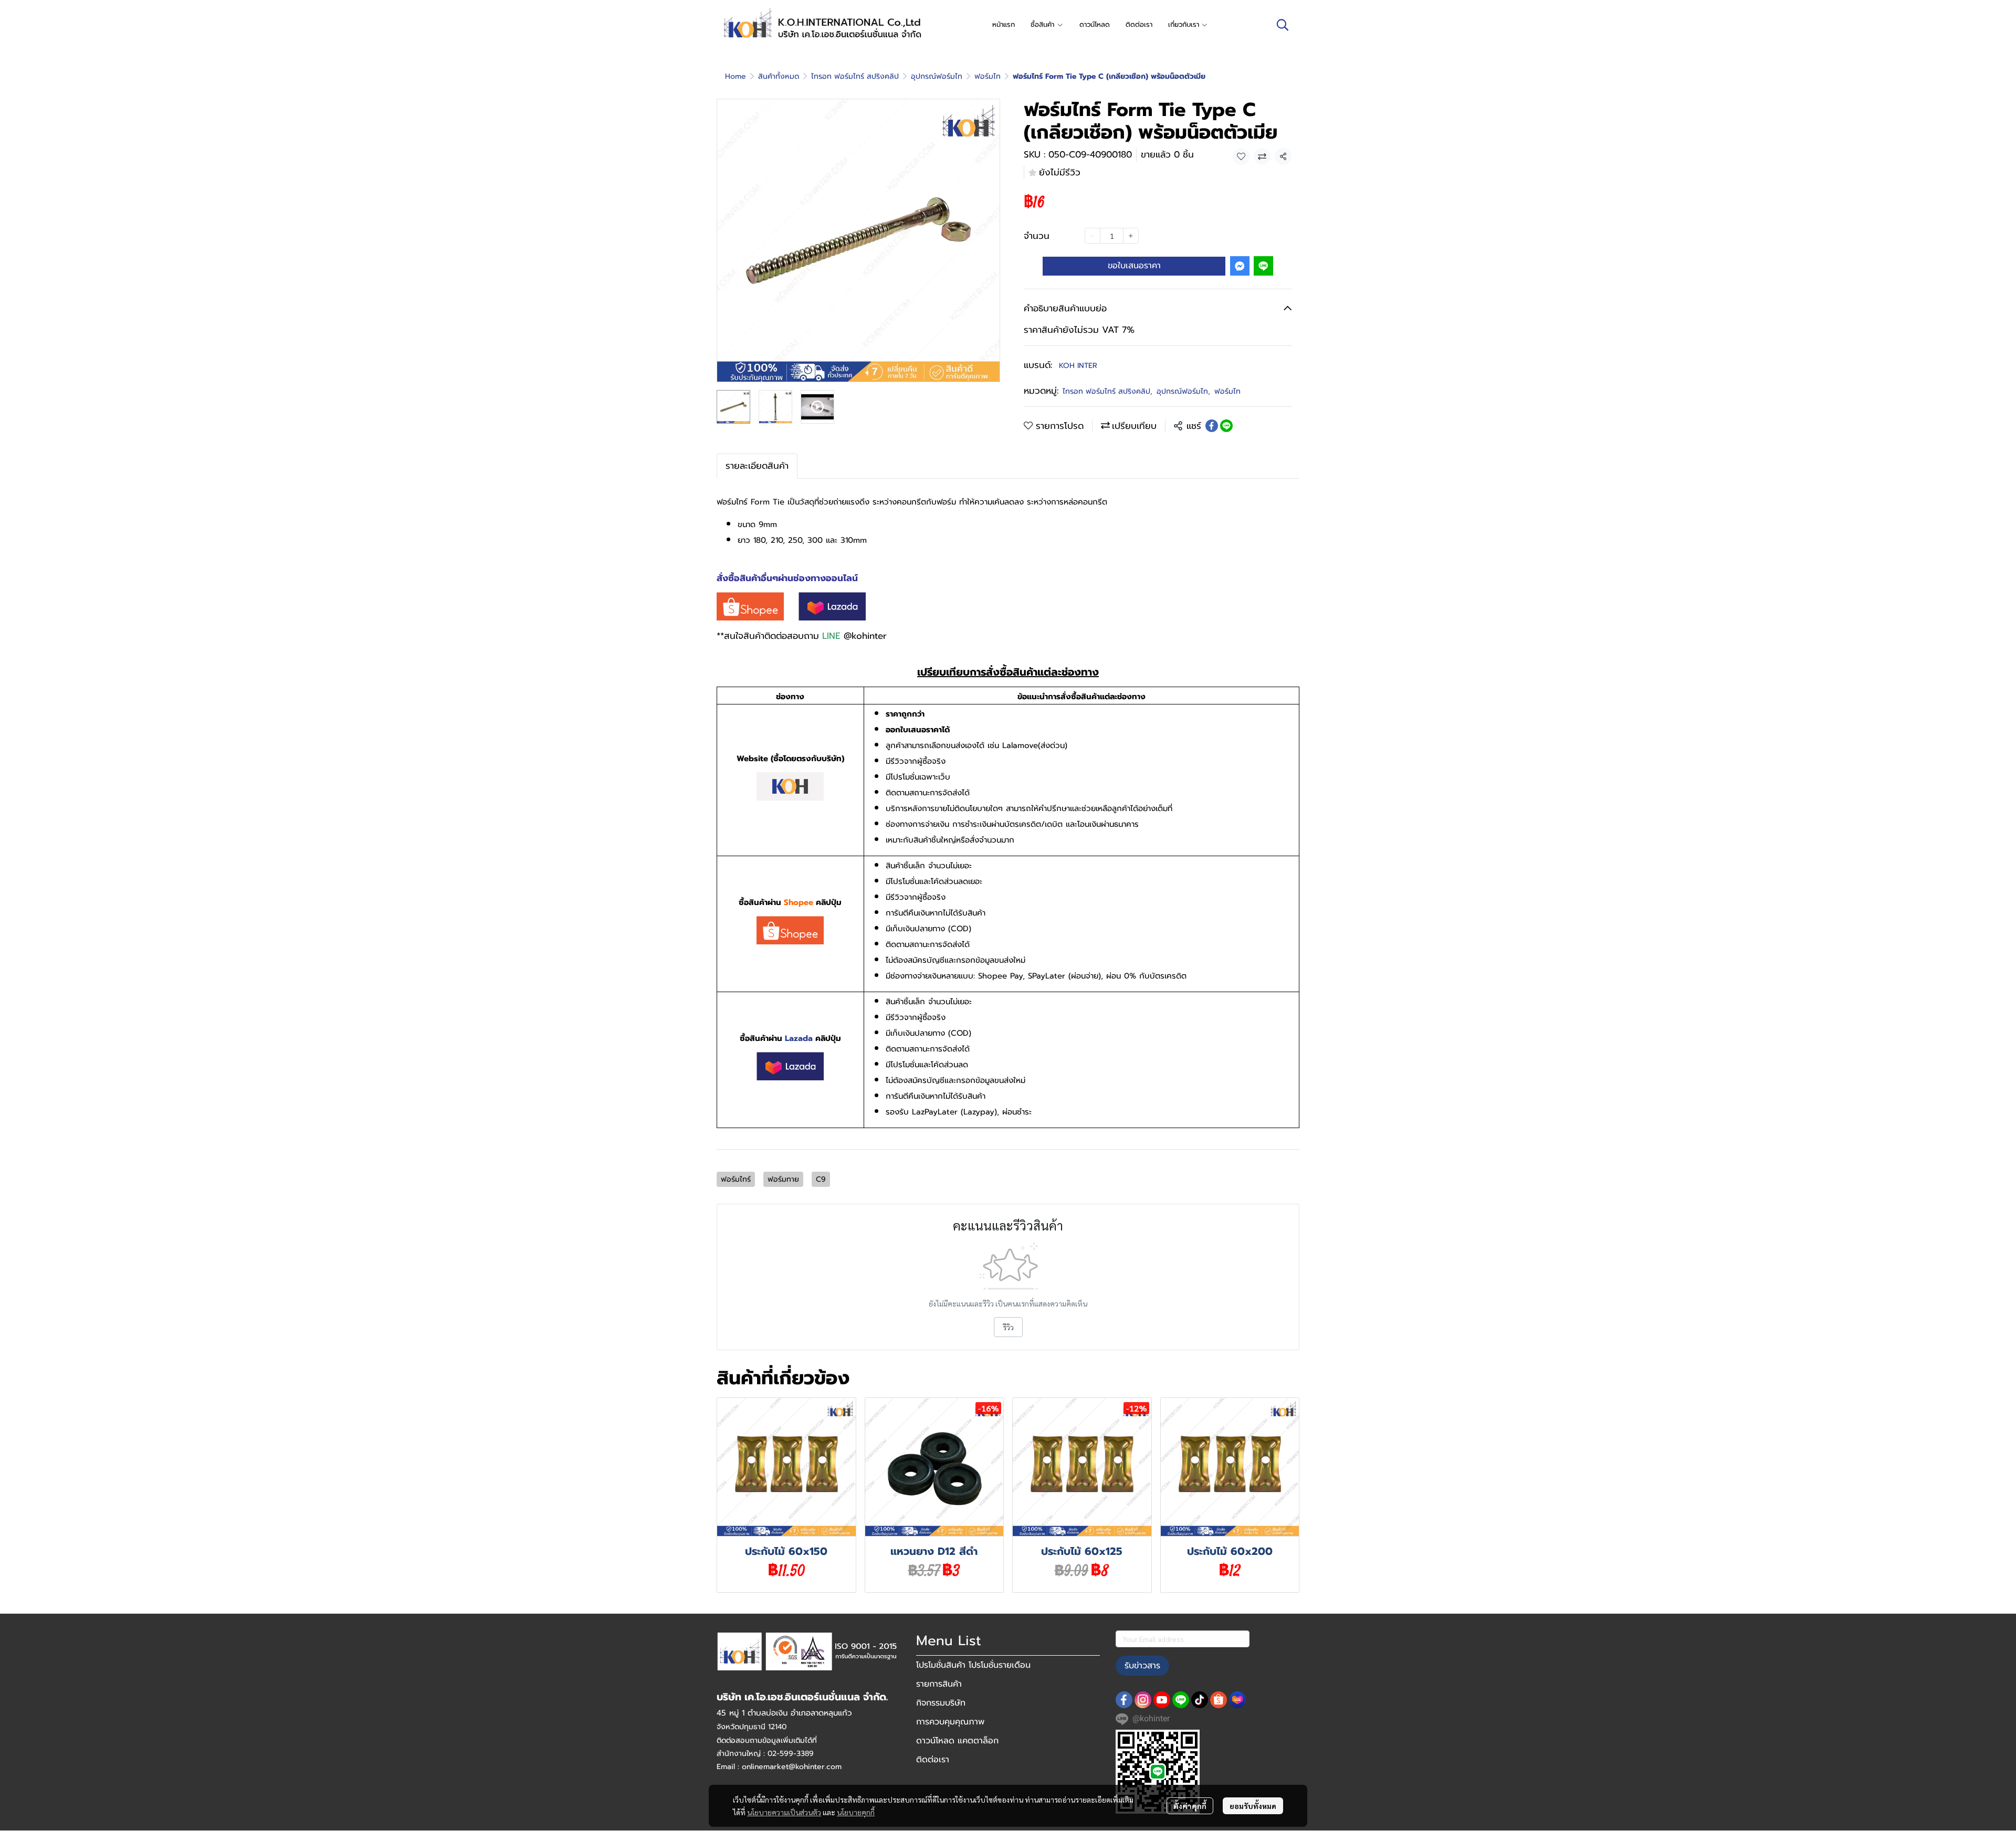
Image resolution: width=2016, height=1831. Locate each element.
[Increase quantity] (1131, 236)
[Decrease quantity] (1093, 236)
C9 (821, 1179)
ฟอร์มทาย (783, 1179)
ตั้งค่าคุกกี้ (1190, 1806)
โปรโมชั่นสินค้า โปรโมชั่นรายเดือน (973, 1665)
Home (736, 76)
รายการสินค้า (939, 1684)
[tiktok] (1200, 1700)
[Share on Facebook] (1212, 426)
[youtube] (1162, 1700)
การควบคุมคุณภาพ (950, 1722)
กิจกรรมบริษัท (941, 1703)
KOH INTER (1078, 366)
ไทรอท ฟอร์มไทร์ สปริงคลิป (855, 76)
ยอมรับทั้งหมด (1253, 1806)
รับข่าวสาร (1142, 1666)
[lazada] (1237, 1700)
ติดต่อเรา (933, 1760)
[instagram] (1143, 1700)
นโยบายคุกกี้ (856, 1812)
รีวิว (1008, 1327)
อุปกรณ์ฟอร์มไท (937, 76)
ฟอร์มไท (988, 76)
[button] (1283, 25)
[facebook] (1124, 1700)
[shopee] (1219, 1700)
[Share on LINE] (1226, 426)
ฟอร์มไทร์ (736, 1179)
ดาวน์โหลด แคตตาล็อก (957, 1741)
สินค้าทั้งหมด (779, 76)
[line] (1181, 1700)
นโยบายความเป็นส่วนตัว (784, 1812)
